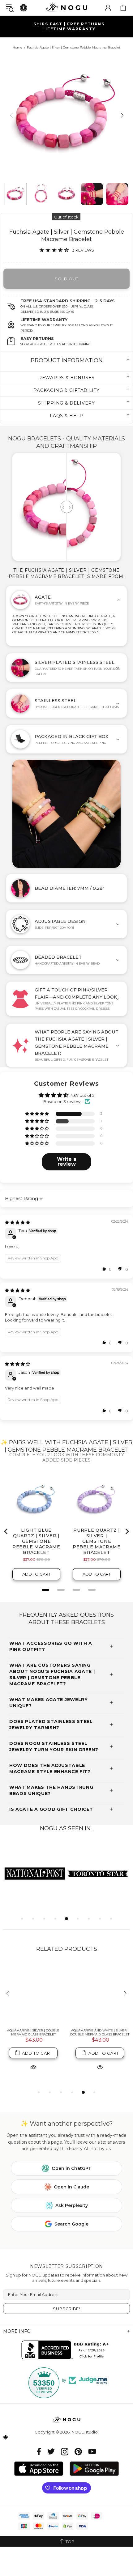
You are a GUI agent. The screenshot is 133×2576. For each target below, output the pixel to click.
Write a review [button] (67, 1162)
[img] (17, 1222)
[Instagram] (65, 2452)
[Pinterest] (78, 2452)
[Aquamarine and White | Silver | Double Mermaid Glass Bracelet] (100, 1994)
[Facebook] (39, 2452)
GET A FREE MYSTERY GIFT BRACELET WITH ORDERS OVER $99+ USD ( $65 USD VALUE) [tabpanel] (69, 26)
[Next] (121, 115)
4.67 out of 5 (82, 1095)
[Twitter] (51, 2452)
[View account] (108, 8)
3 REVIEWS (83, 250)
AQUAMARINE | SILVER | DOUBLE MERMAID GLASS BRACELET (33, 2032)
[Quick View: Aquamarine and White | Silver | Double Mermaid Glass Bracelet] (100, 2067)
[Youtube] (92, 2452)
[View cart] (123, 8)
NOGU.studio (66, 8)
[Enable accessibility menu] (24, 8)
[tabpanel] (35, 1873)
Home (17, 47)
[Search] (10, 8)
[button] (37, 1114)
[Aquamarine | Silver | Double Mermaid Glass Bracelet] (33, 1994)
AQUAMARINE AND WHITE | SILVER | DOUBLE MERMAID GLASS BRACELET (100, 2032)
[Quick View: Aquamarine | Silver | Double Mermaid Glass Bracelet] (33, 2067)
